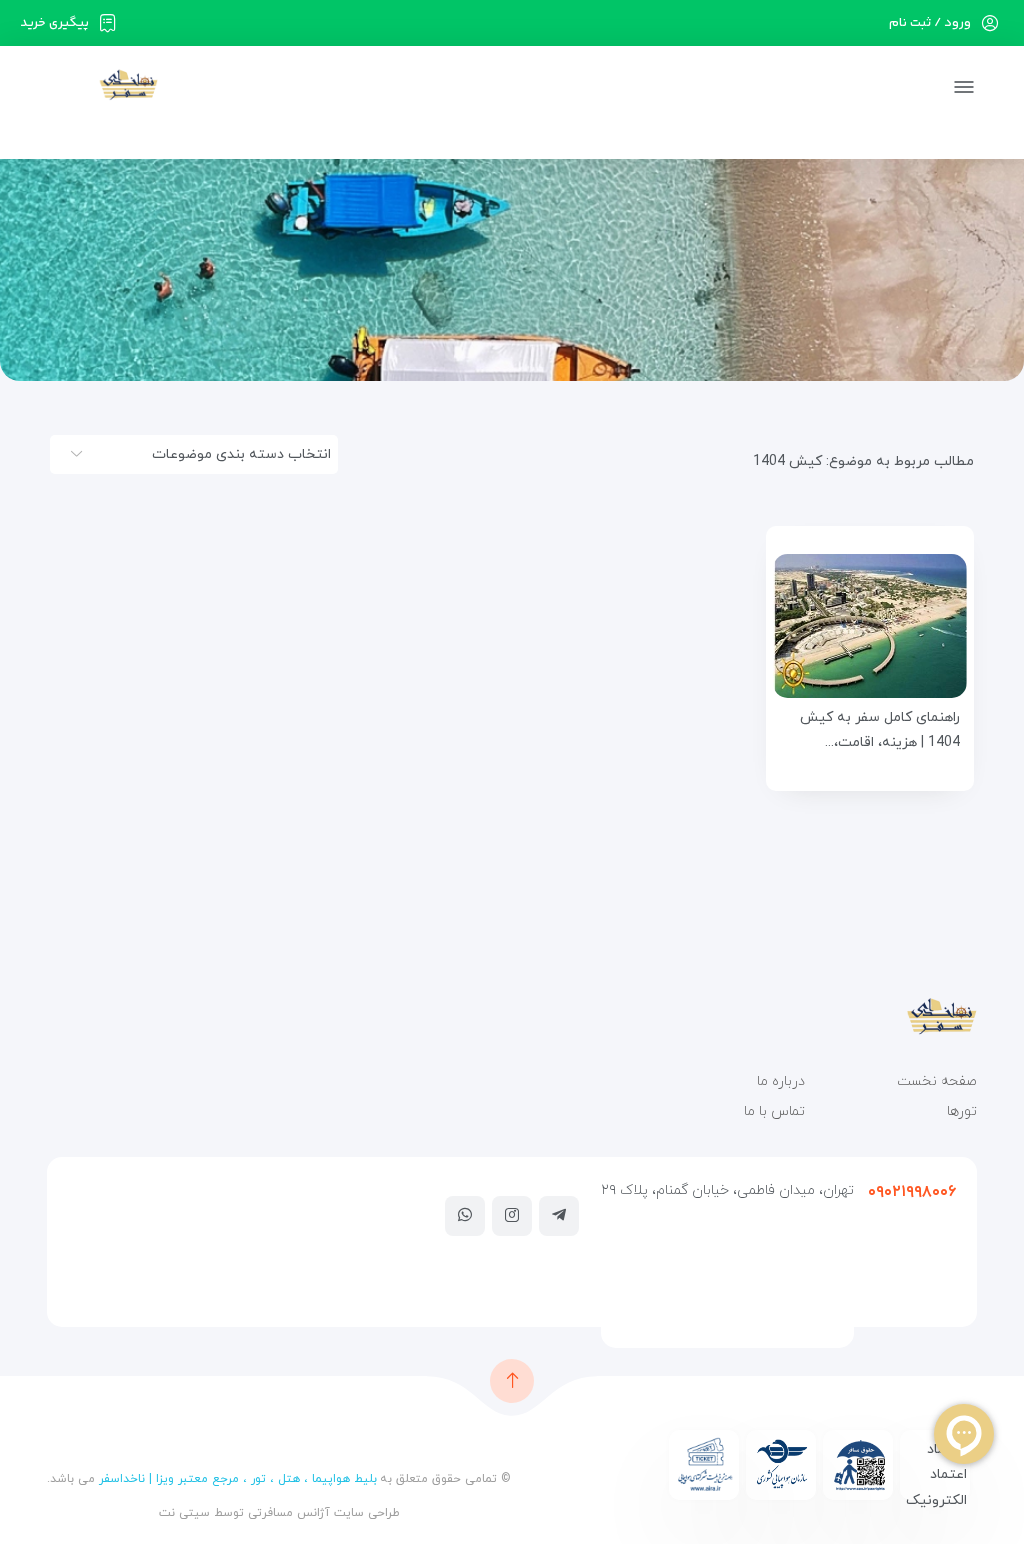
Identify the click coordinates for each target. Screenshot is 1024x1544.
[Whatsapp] (465, 1215)
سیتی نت (184, 1513)
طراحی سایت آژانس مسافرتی (322, 1513)
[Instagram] (512, 1215)
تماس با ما (774, 1111)
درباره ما (781, 1081)
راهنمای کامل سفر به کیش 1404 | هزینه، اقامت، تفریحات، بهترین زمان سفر (878, 731)
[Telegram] (559, 1215)
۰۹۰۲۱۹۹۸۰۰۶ (912, 1192)
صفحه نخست (937, 1081)
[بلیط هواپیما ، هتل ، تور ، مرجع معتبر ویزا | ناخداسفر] (102, 89)
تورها (962, 1111)
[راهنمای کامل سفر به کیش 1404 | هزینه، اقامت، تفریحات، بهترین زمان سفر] (870, 626)
